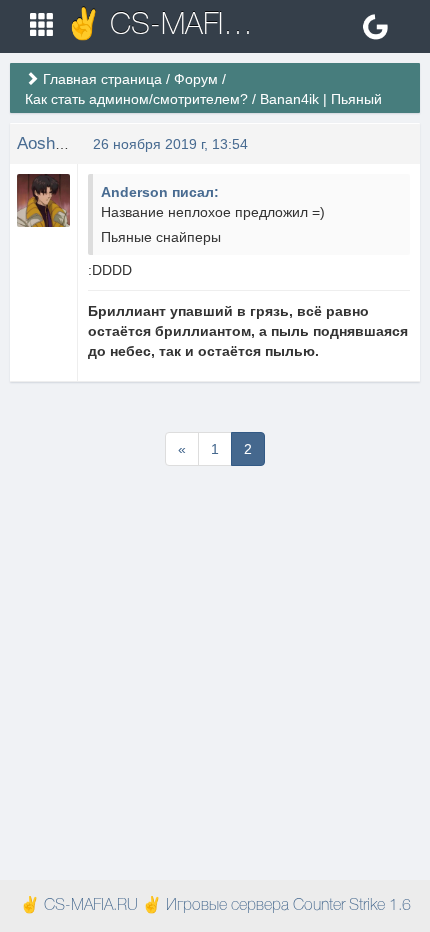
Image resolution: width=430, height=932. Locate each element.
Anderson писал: (160, 192)
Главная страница (102, 79)
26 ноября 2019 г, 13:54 (170, 144)
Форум (196, 79)
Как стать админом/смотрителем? (136, 99)
